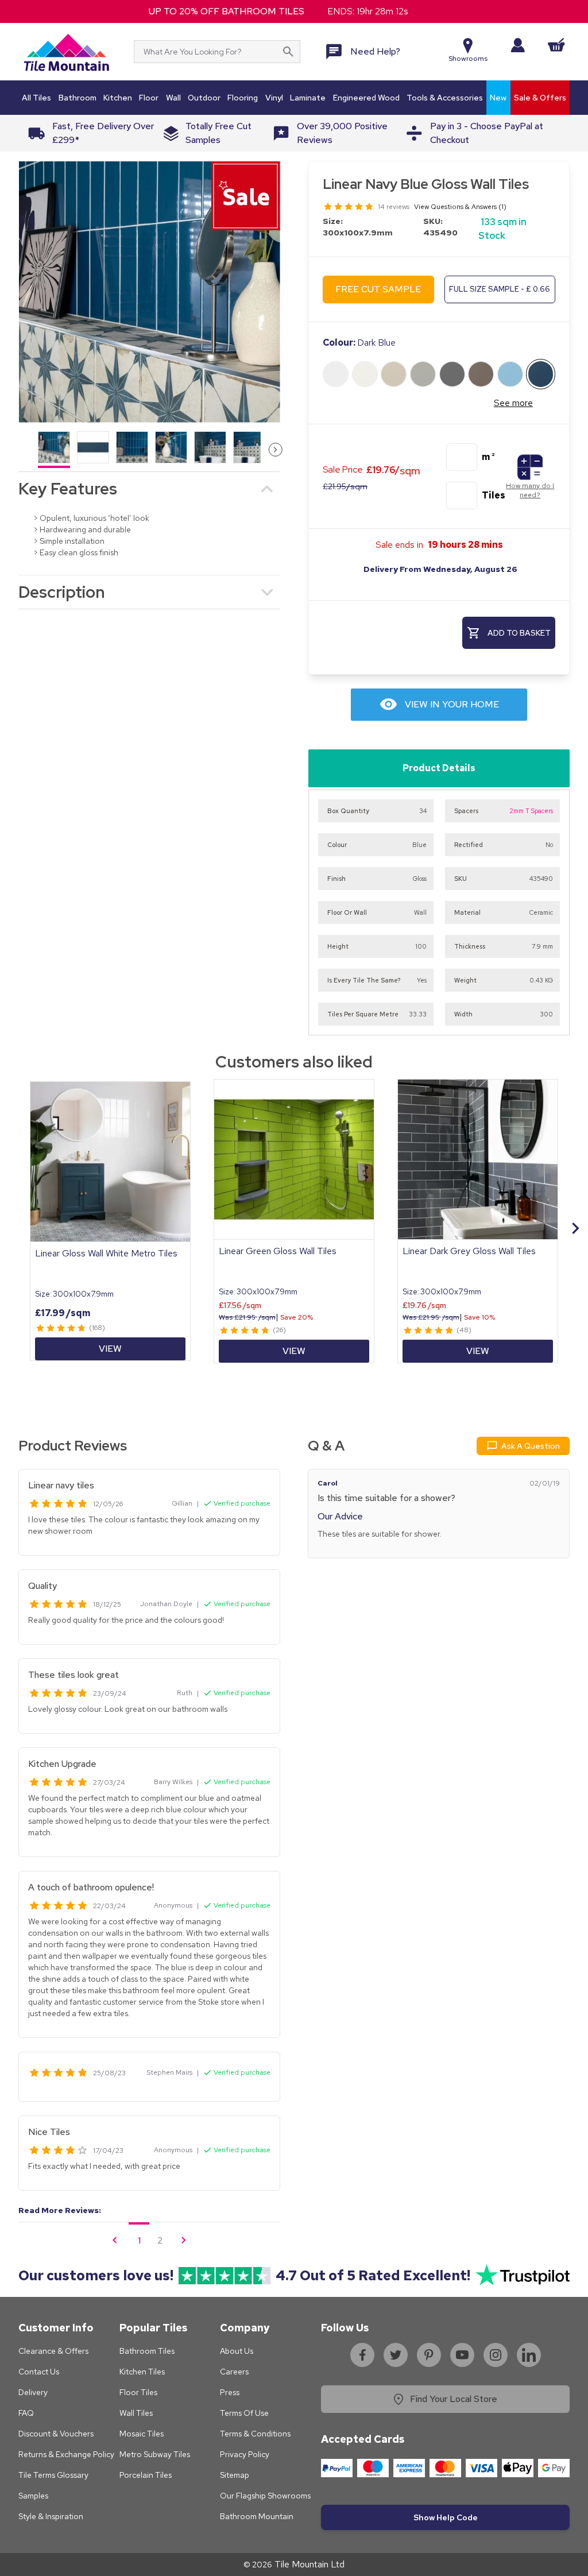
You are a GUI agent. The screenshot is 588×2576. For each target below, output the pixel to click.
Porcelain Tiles (146, 2475)
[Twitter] (396, 2355)
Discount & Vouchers (56, 2434)
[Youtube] (462, 2355)
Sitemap (235, 2475)
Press (230, 2392)
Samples (33, 2496)
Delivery (33, 2392)
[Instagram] (496, 2355)
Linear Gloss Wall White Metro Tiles (106, 1253)
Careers (234, 2372)
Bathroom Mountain (257, 2516)
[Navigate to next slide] (575, 1228)
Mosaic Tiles (142, 2434)
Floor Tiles (138, 2392)
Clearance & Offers (53, 2351)
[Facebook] (362, 2355)
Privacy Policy (245, 2454)
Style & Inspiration (51, 2516)
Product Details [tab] (439, 768)
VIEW (110, 1349)
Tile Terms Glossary (53, 2475)
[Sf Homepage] (66, 52)
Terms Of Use (244, 2413)
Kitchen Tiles (142, 2372)
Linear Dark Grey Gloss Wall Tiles (469, 1251)
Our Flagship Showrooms (265, 2496)
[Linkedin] (529, 2355)
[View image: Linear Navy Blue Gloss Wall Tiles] (149, 291)
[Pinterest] (429, 2355)
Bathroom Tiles (147, 2351)
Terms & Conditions (255, 2434)
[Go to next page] (184, 2240)
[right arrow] (276, 450)
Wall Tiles (136, 2413)
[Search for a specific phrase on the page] (288, 52)
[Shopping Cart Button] (556, 45)
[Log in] (518, 45)
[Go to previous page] (115, 2240)
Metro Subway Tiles (155, 2454)
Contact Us (39, 2372)
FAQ (26, 2413)
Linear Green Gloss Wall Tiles (278, 1251)
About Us (237, 2351)
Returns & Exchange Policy (66, 2454)
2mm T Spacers (531, 811)
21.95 (345, 486)
